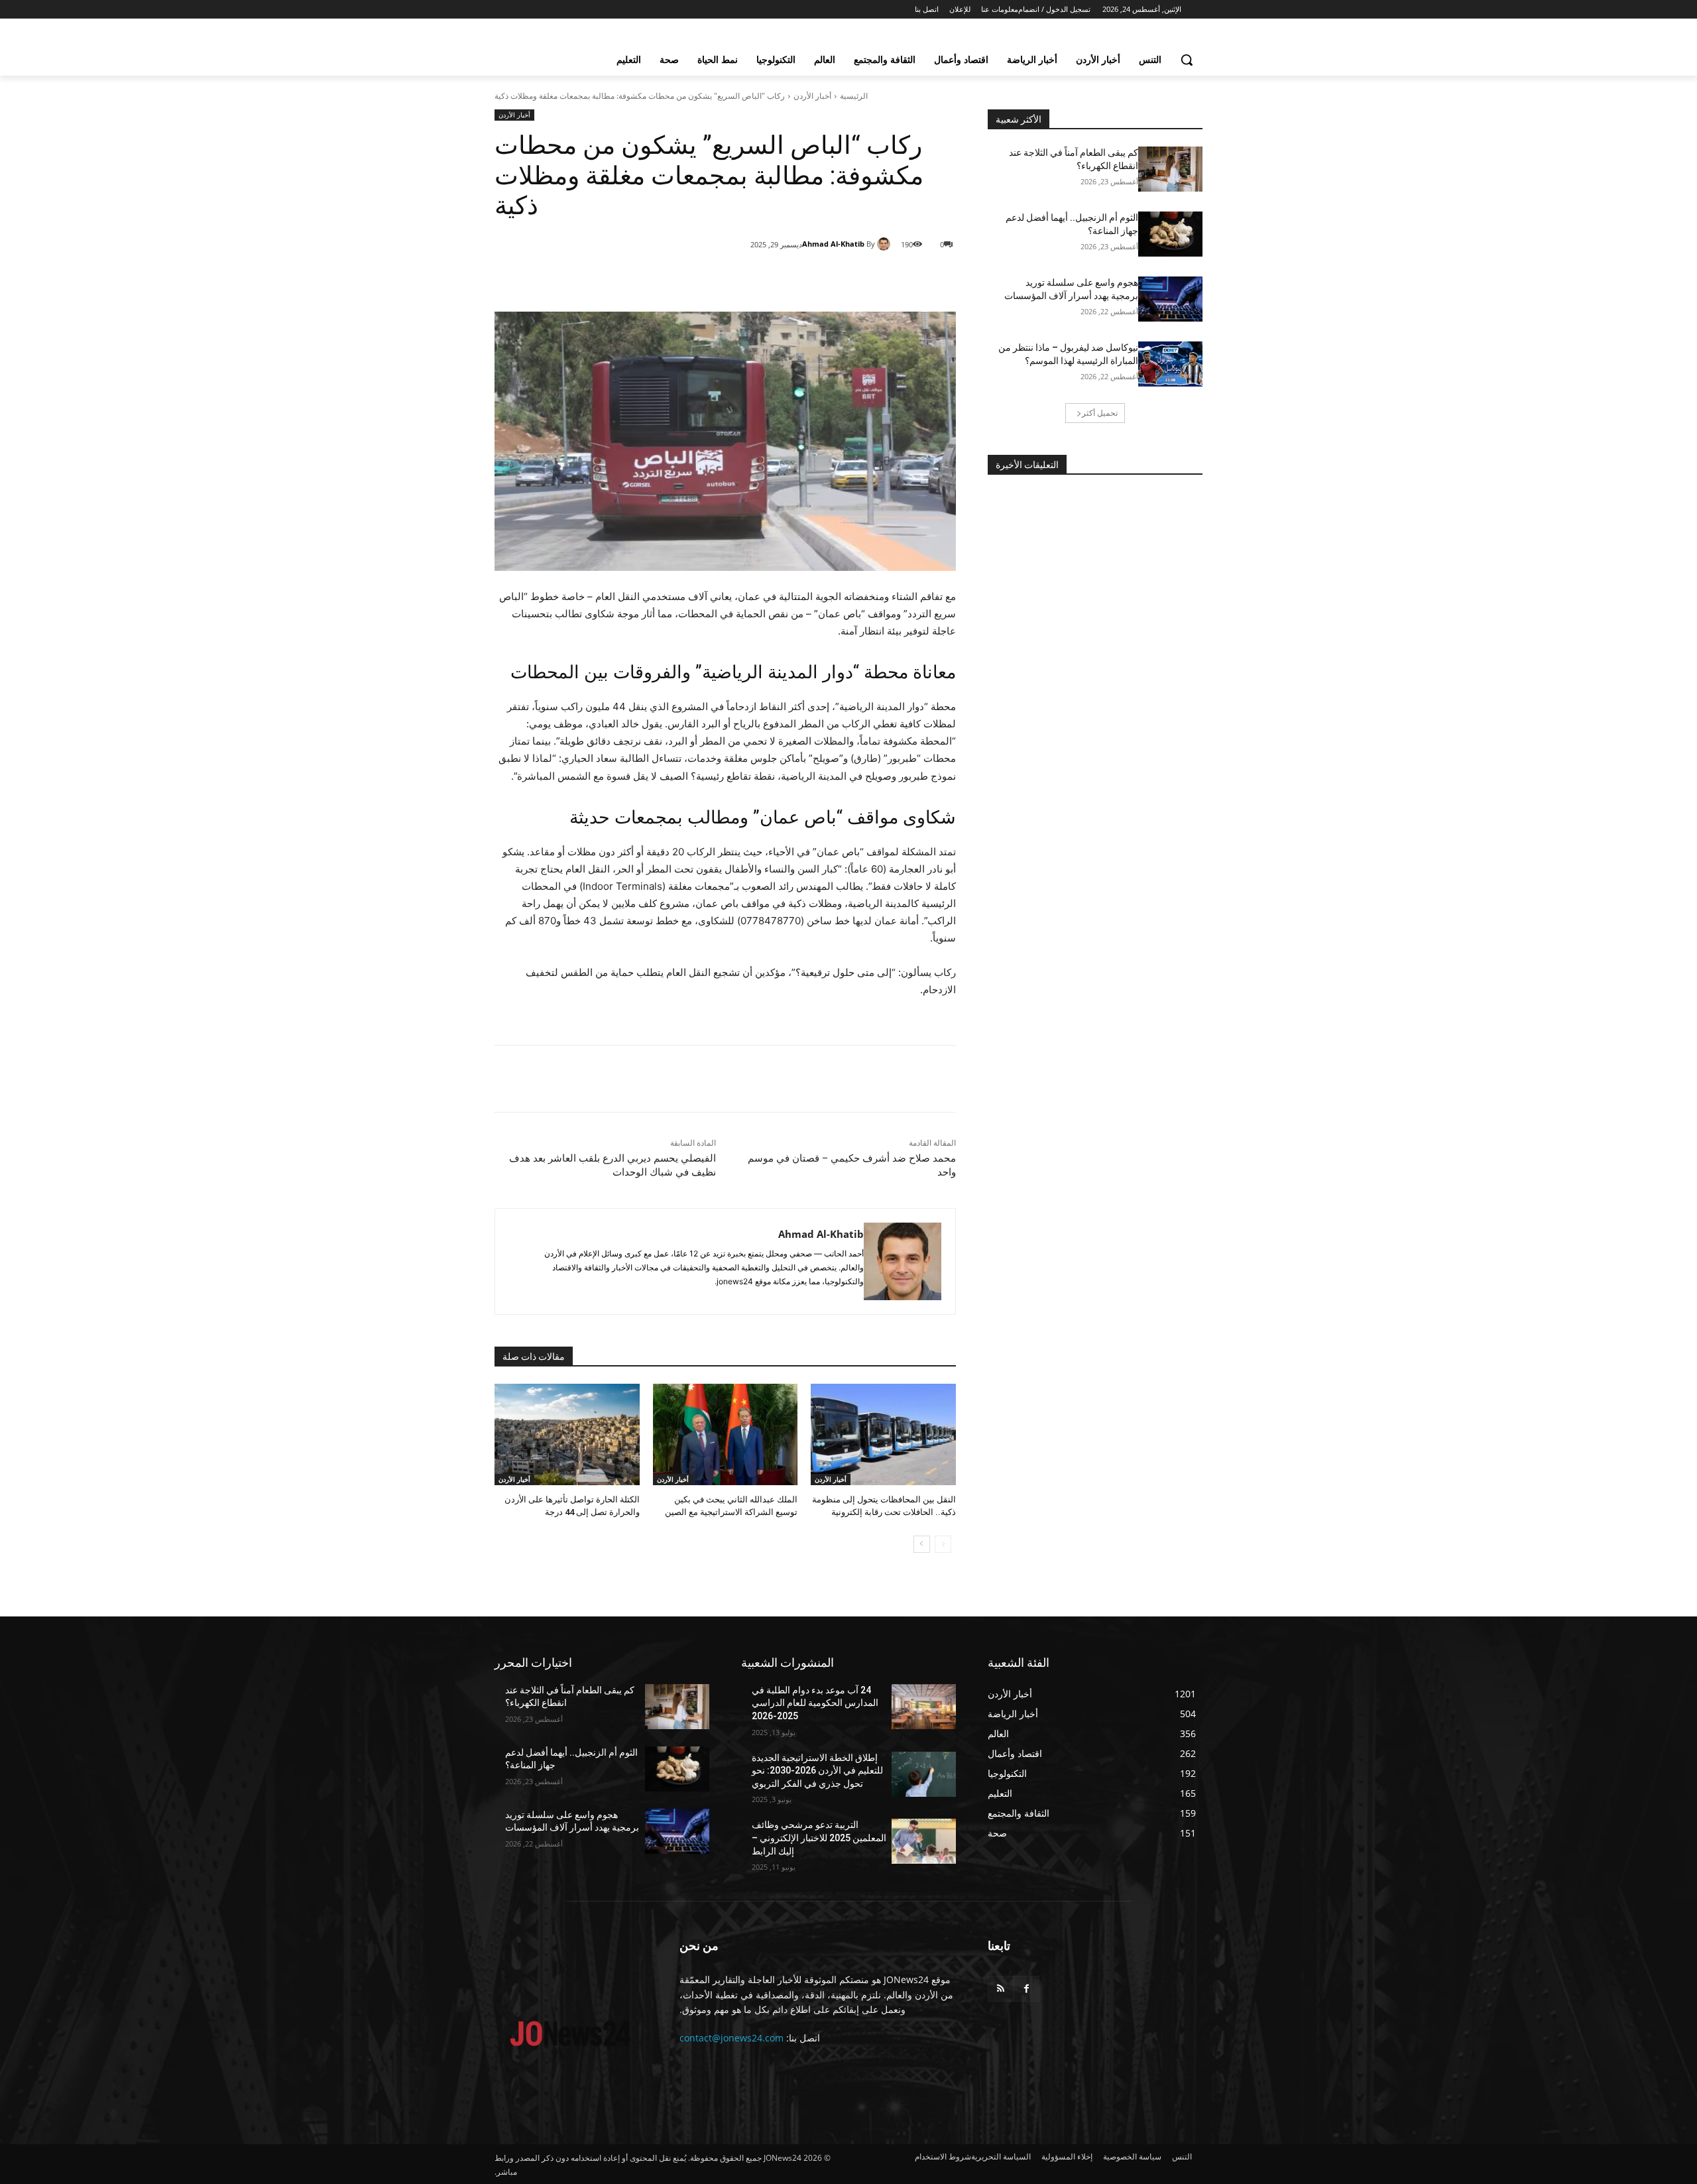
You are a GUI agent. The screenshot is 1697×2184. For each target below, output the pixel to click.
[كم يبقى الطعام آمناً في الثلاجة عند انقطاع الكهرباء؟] (1170, 169)
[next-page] (922, 1544)
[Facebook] (868, 278)
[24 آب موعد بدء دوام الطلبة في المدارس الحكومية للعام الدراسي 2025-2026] (924, 1707)
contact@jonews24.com (731, 2038)
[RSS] (1001, 1989)
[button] (1187, 60)
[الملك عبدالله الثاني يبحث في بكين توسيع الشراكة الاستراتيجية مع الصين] (726, 1434)
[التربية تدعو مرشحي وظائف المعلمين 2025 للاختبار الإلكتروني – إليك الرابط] (924, 1841)
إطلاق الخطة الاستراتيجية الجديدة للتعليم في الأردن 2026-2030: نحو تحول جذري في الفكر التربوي (817, 1771)
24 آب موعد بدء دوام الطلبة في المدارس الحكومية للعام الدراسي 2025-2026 (815, 1703)
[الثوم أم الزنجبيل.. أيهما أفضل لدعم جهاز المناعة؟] (1170, 234)
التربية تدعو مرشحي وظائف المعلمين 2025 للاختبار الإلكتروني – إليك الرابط (819, 1838)
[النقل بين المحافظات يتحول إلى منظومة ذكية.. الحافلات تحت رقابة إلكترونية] (883, 1434)
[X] (838, 278)
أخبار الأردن (812, 96)
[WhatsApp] (807, 278)
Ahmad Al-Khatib (833, 244)
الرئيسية (854, 96)
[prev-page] (943, 1544)
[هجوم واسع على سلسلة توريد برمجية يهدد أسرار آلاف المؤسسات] (1170, 299)
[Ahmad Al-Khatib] (886, 244)
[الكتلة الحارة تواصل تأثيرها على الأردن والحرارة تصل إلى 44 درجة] (567, 1434)
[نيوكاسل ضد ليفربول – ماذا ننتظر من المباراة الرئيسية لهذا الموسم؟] (1170, 364)
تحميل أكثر (1100, 413)
